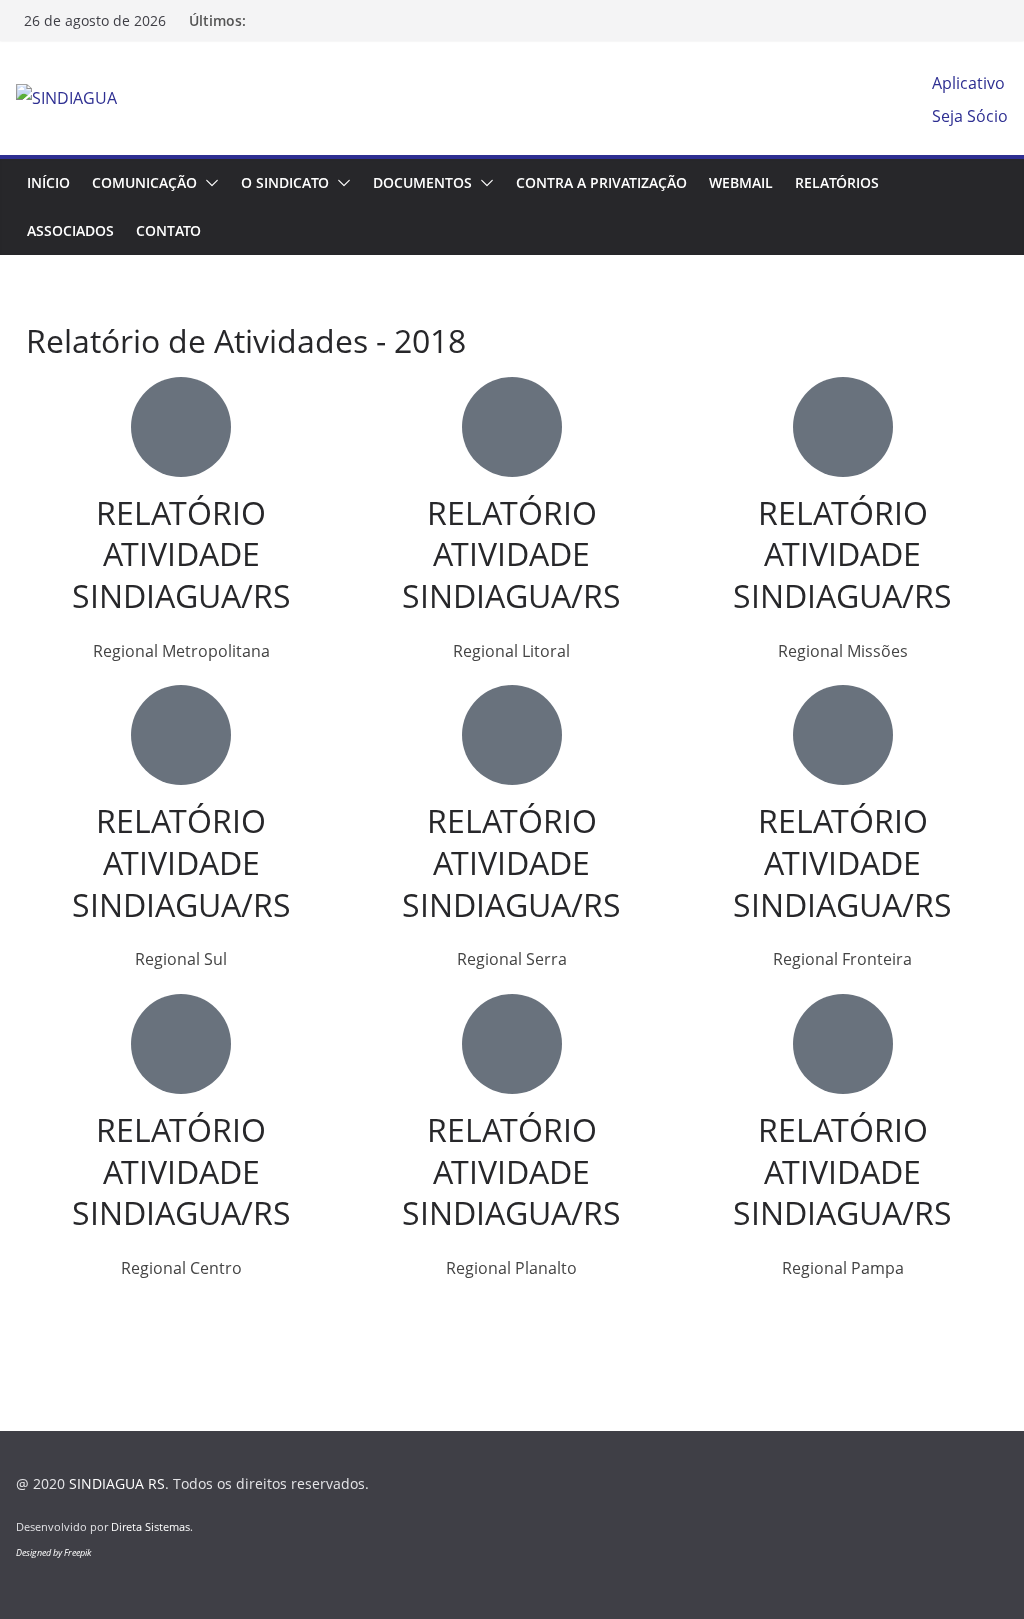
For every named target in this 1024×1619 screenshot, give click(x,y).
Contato (168, 230)
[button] (208, 183)
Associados (70, 230)
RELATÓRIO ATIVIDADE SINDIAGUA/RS (181, 554)
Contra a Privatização (601, 182)
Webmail (741, 182)
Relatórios (837, 182)
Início (48, 182)
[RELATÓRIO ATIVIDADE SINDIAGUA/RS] (181, 427)
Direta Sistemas (150, 1526)
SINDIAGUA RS (117, 1483)
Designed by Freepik (53, 1552)
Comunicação (144, 182)
